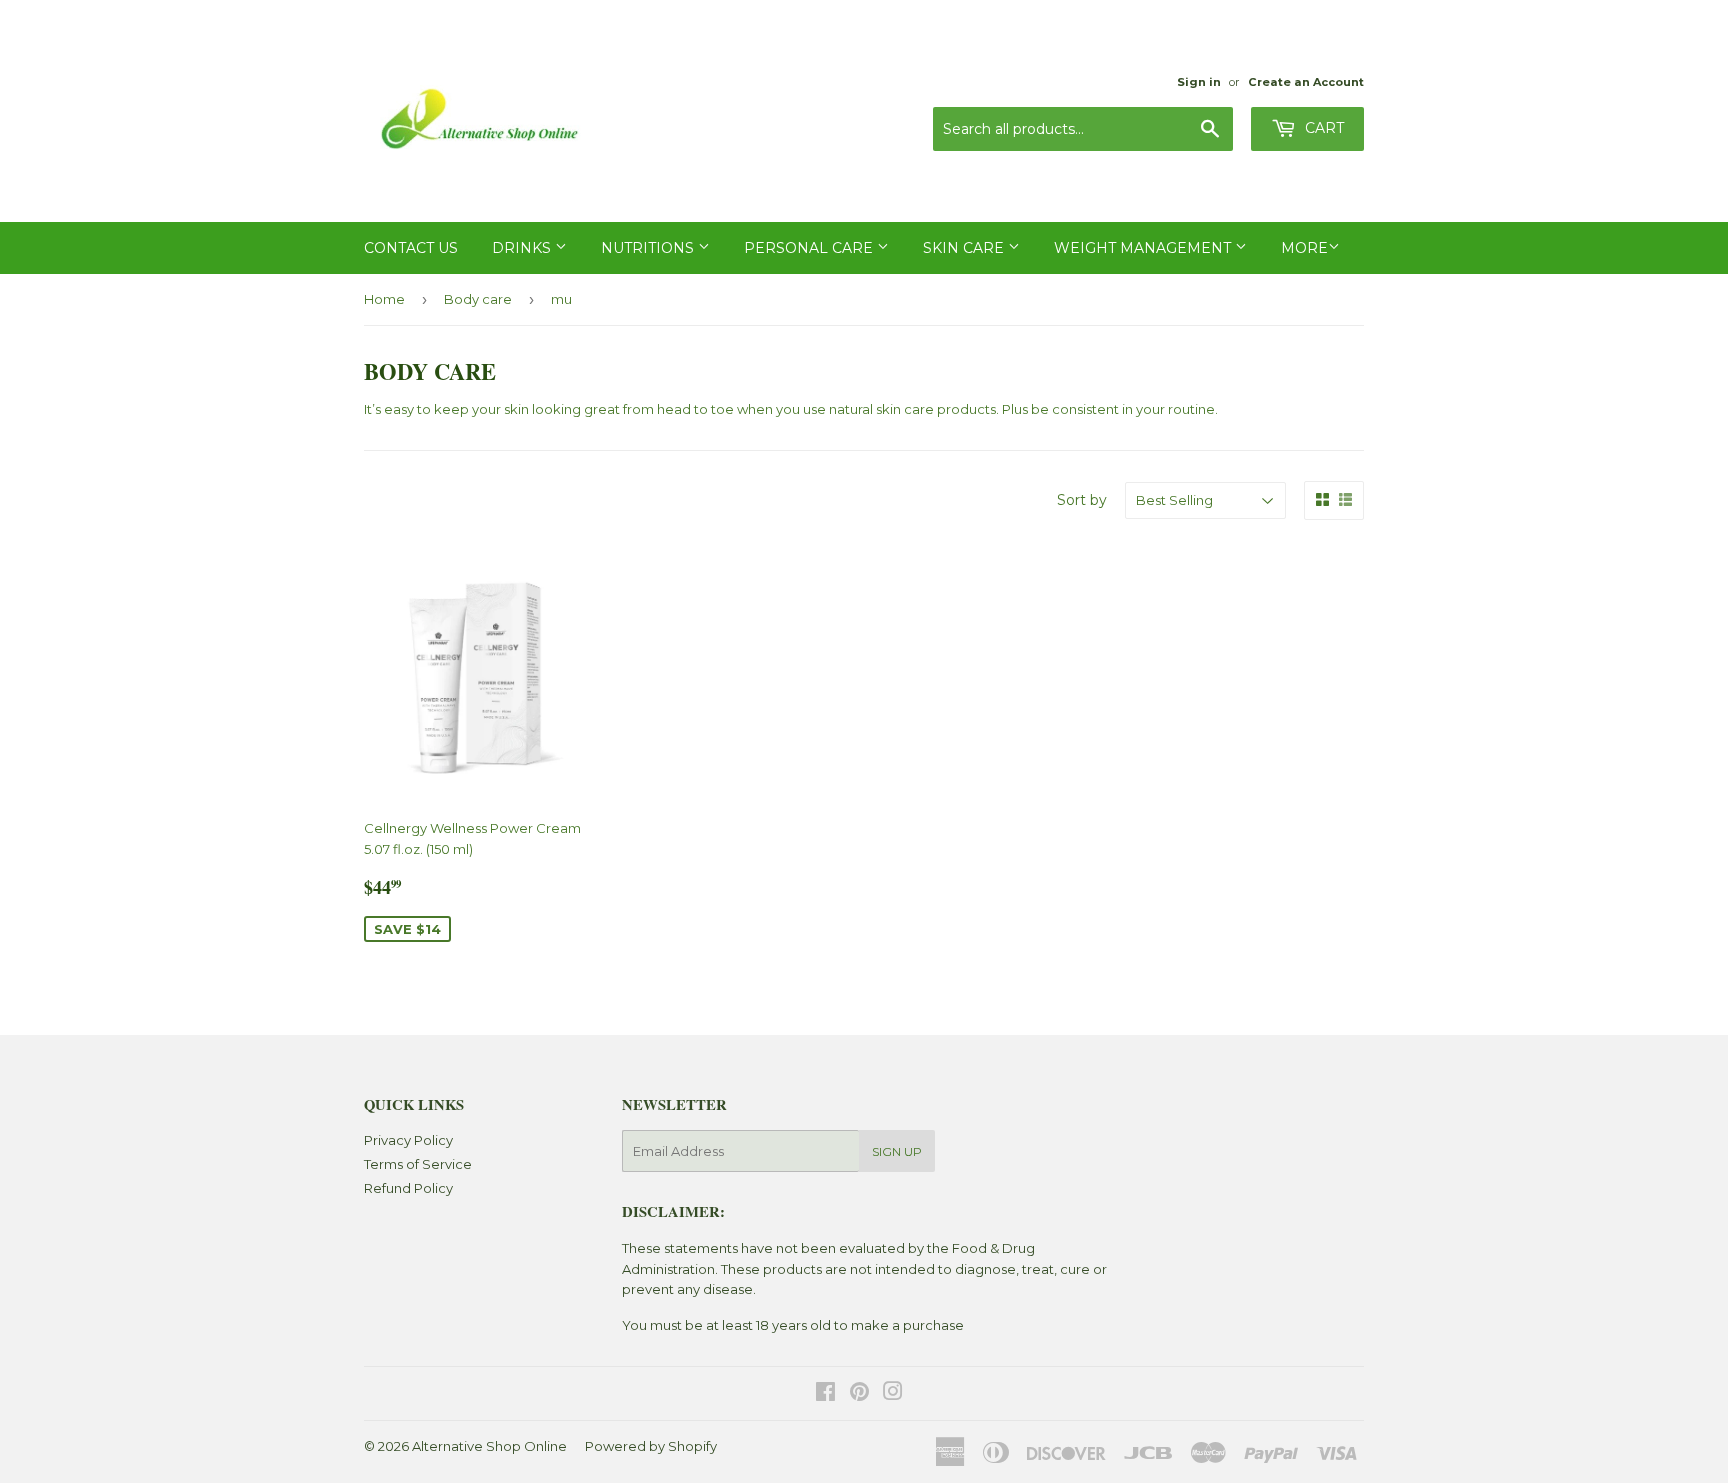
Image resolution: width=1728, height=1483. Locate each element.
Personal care (810, 248)
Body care (478, 299)
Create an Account (1306, 82)
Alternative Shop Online (489, 1446)
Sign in (1199, 82)
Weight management (1144, 248)
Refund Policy (408, 1188)
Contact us (411, 248)
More (1304, 248)
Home (384, 299)
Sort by (1082, 500)
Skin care (965, 248)
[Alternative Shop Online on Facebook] (825, 1394)
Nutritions (649, 248)
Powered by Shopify (651, 1446)
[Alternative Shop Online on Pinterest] (859, 1394)
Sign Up (897, 1151)
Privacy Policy (408, 1140)
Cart (1322, 128)
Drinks (523, 248)
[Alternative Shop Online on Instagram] (893, 1394)
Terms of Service (418, 1164)
